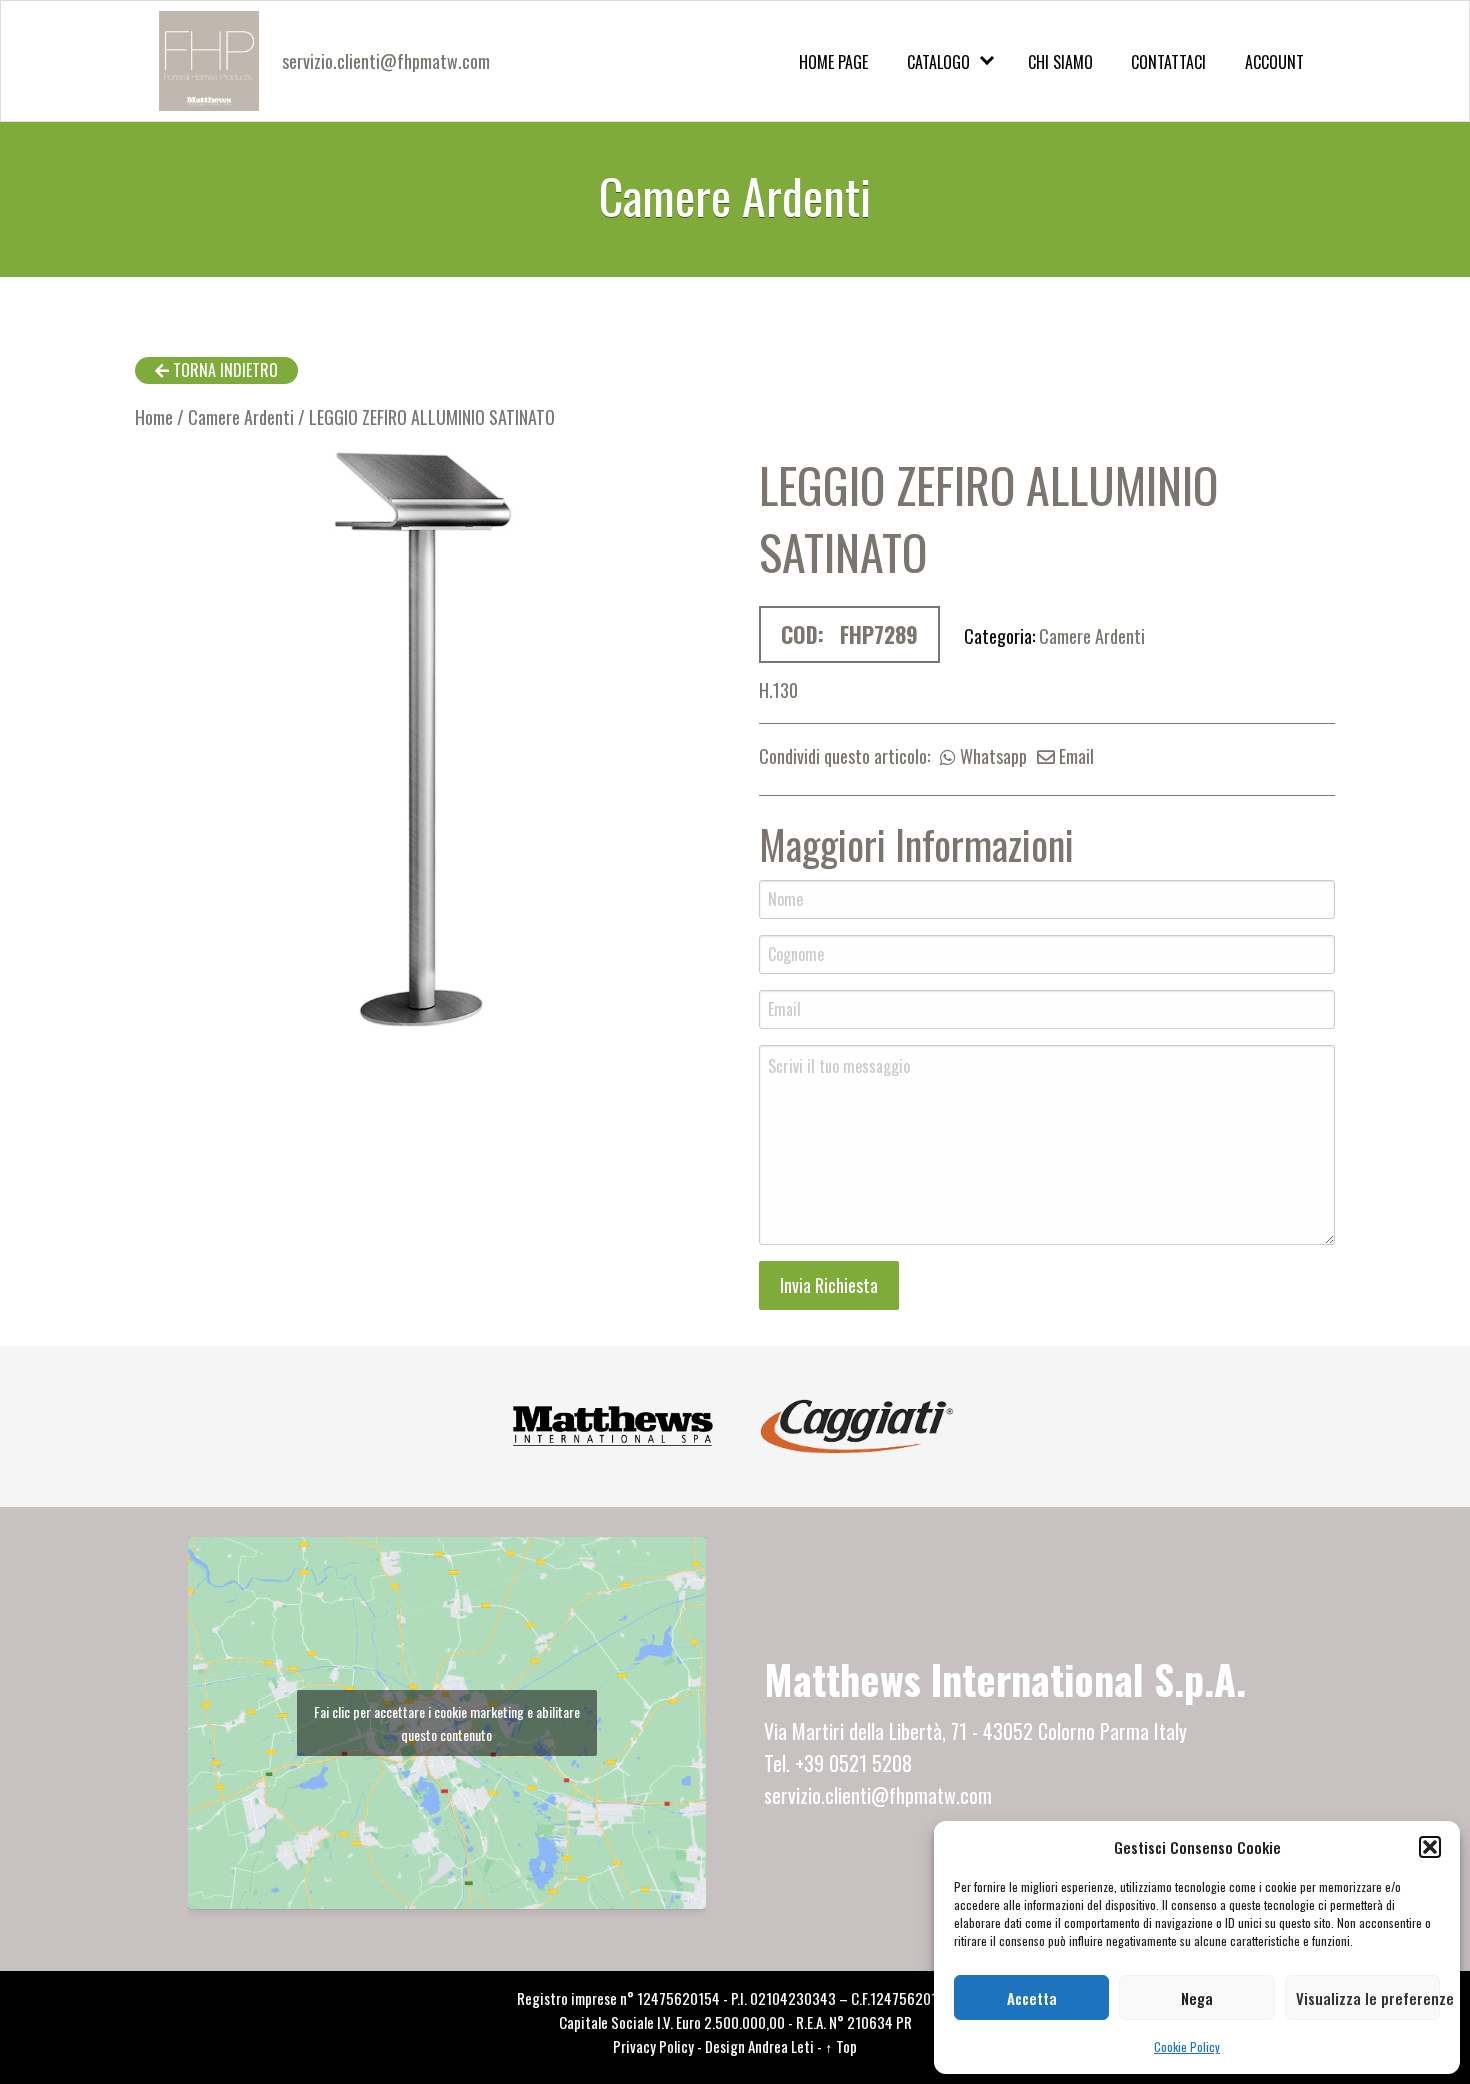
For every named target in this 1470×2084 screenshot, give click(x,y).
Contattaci (1168, 62)
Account (1274, 62)
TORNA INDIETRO (223, 370)
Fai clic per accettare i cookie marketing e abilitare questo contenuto (447, 1723)
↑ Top (841, 2046)
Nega (1197, 1998)
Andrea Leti (781, 2046)
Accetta (1032, 1998)
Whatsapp (991, 756)
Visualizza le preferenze (1368, 1998)
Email (1074, 756)
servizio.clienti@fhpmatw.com (386, 61)
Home (154, 417)
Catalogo (938, 62)
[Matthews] (613, 1423)
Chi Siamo (1060, 62)
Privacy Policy (653, 2046)
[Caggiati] (857, 1423)
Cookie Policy (1187, 2046)
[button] (1430, 1847)
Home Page (833, 62)
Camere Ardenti (241, 417)
